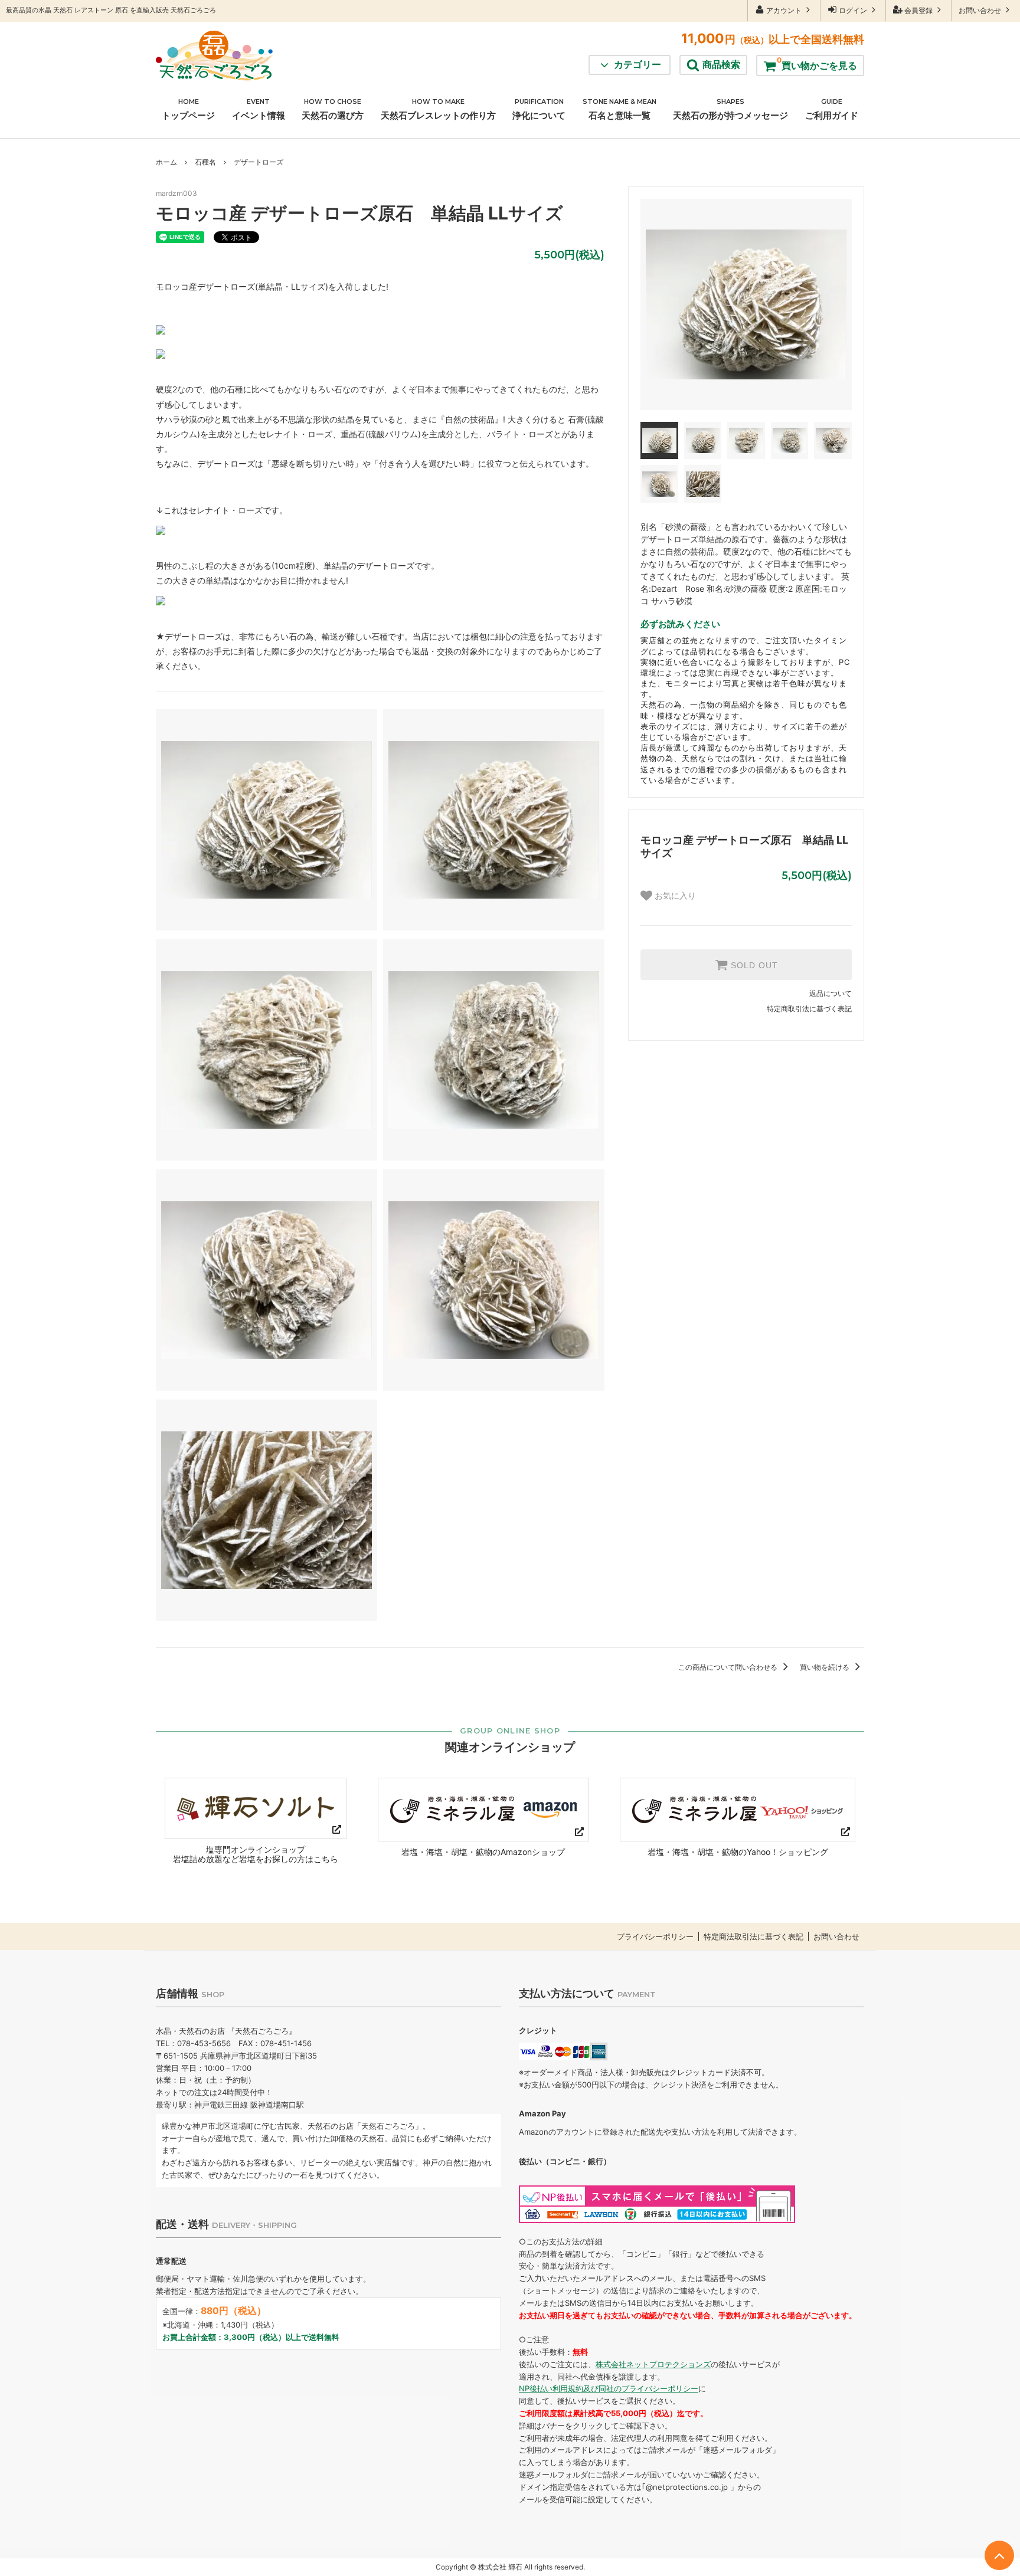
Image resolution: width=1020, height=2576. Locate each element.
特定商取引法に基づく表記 (809, 1009)
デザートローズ (259, 162)
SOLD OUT (753, 965)
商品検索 (721, 64)
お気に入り (674, 896)
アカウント (784, 10)
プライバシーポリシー (655, 1937)
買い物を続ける (826, 1667)
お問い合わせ (981, 10)
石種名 (205, 162)
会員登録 (918, 10)
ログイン (853, 10)
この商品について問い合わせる (729, 1667)
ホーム (166, 162)
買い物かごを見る (817, 63)
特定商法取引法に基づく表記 (753, 1937)
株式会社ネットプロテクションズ (653, 2364)
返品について (831, 993)
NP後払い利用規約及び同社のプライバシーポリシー (609, 2388)
